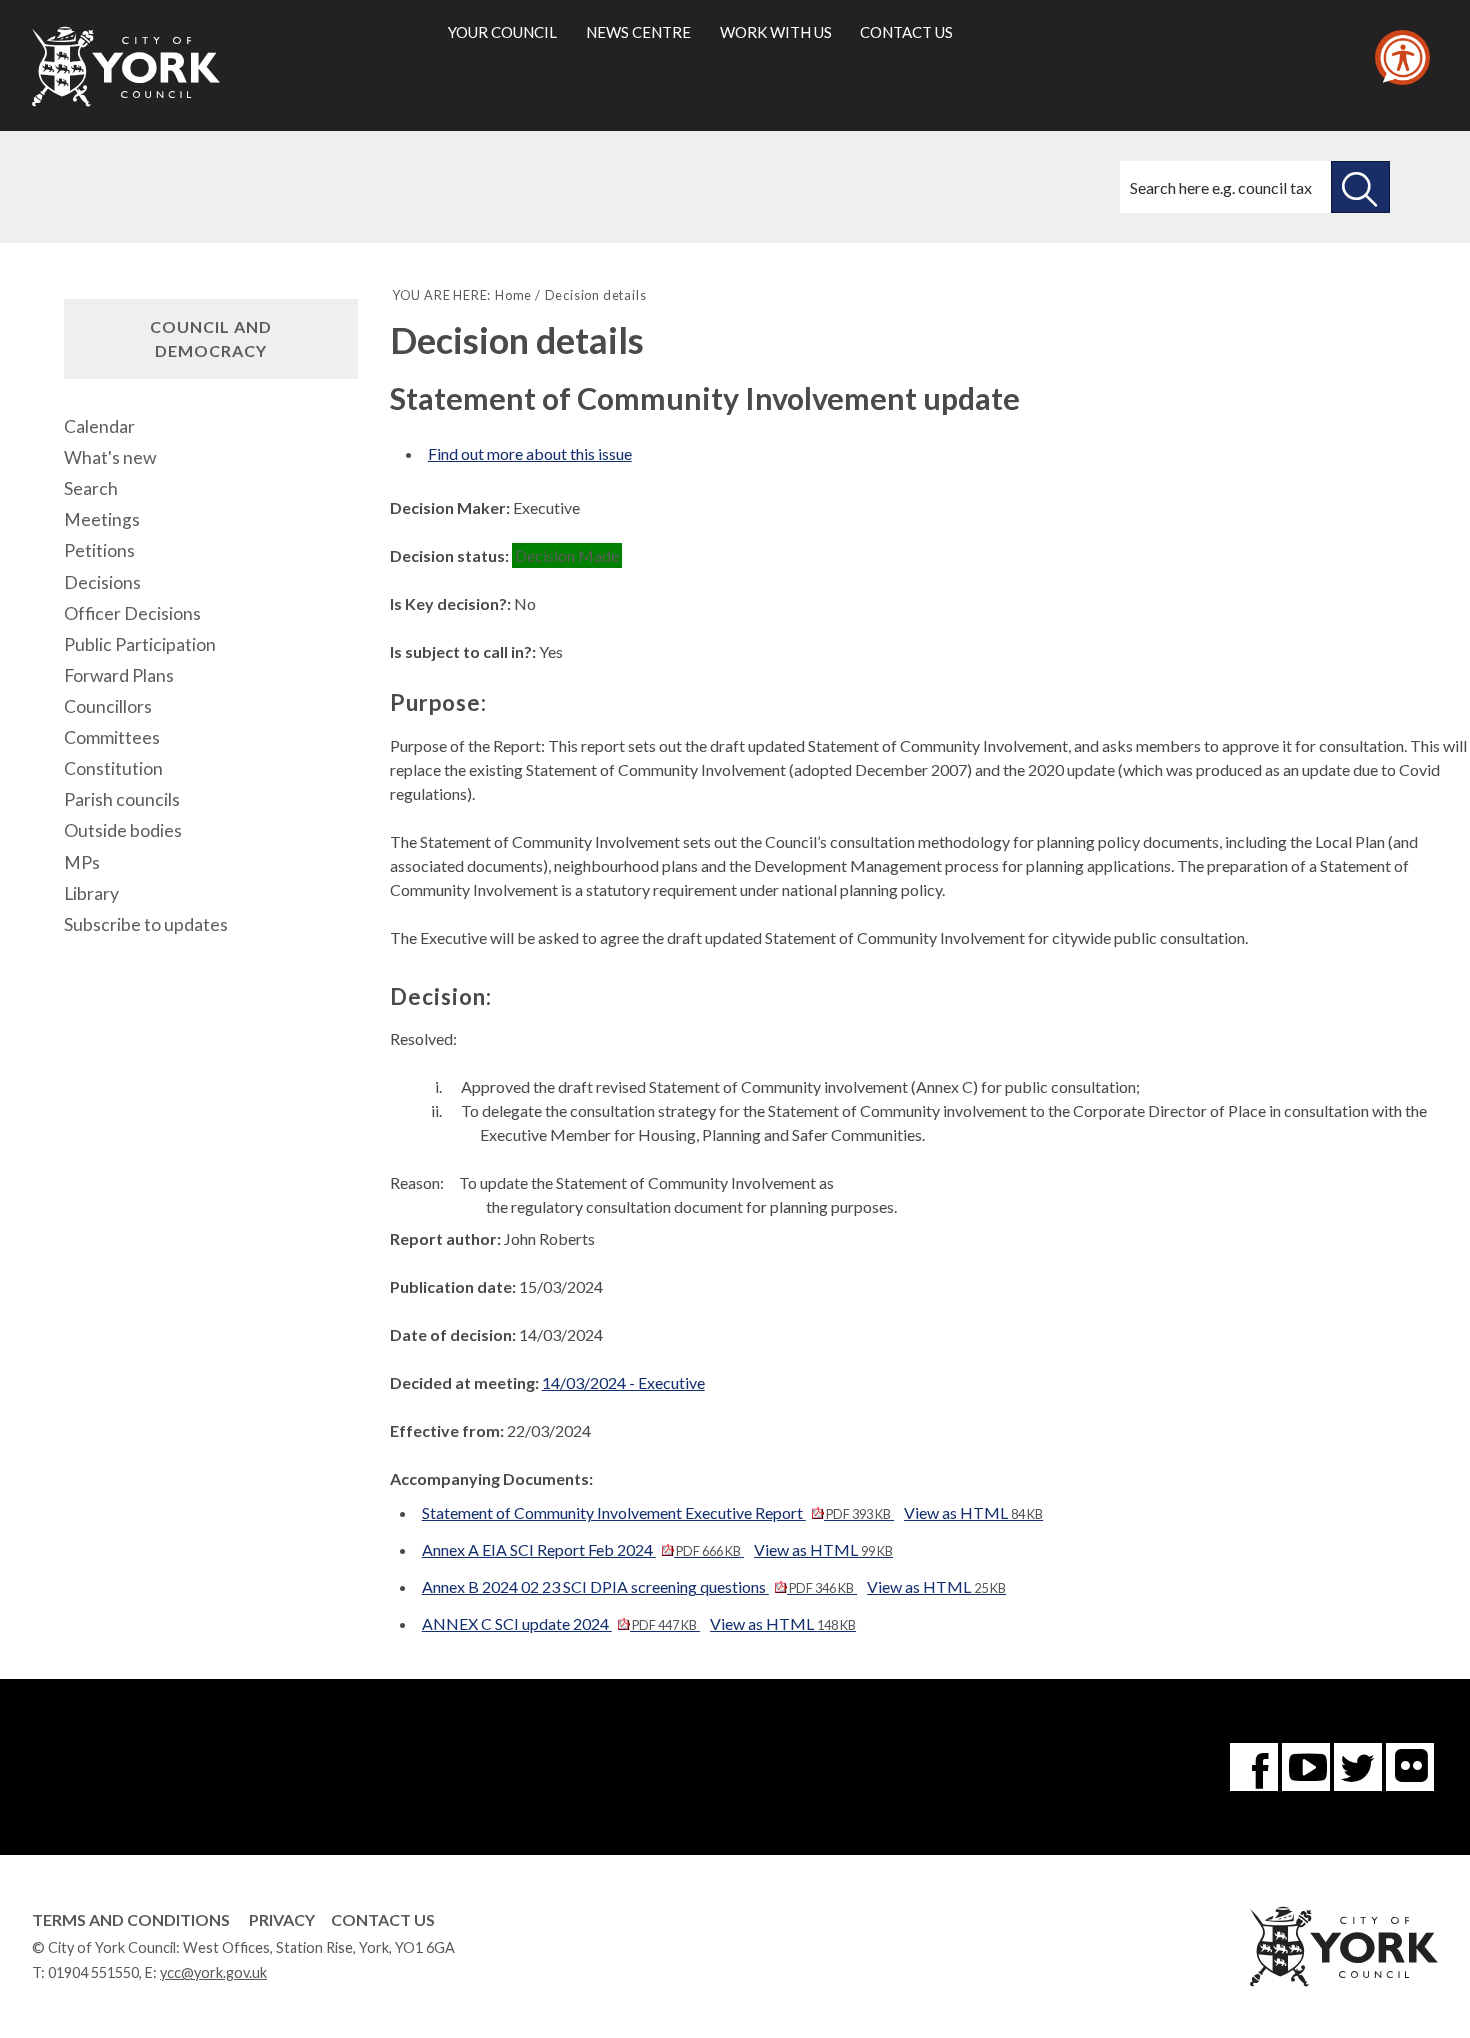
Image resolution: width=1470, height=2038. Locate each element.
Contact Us (383, 1919)
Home (513, 295)
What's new (110, 457)
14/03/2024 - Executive (623, 1382)
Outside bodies (123, 830)
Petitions (99, 550)
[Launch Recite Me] (1402, 57)
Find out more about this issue (530, 453)
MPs (82, 862)
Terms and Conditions (131, 1919)
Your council (502, 32)
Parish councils (122, 799)
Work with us (776, 32)
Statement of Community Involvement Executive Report (656, 1512)
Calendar (99, 426)
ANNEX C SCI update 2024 (559, 1623)
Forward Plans (119, 675)
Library (91, 893)
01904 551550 (93, 1972)
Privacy (282, 1919)
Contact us (906, 32)
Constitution (113, 768)
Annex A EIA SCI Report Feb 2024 (581, 1549)
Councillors (108, 706)
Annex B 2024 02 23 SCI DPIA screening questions (638, 1586)
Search (91, 488)
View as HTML (973, 1512)
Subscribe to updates (146, 924)
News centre (638, 32)
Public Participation (140, 644)
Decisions (102, 582)
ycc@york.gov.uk (213, 1972)
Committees (112, 737)
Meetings (102, 519)
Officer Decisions (132, 613)
